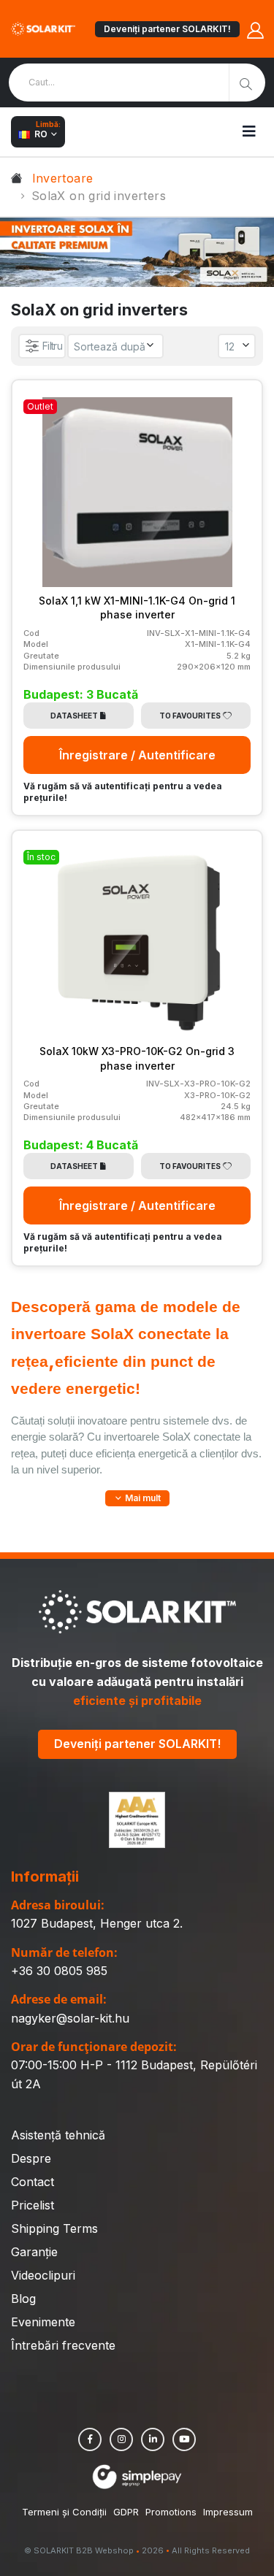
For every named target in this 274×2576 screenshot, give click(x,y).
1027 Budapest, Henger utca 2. (97, 1923)
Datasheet (74, 716)
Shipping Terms (54, 2228)
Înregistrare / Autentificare (137, 755)
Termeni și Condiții (64, 2512)
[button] (137, 1498)
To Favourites (190, 716)
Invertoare (63, 178)
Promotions (171, 2512)
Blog (23, 2299)
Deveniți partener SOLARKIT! (167, 29)
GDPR (126, 2512)
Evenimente (43, 2322)
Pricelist (33, 2205)
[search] (247, 83)
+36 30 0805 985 (59, 1971)
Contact (33, 2182)
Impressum (228, 2512)
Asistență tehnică (58, 2135)
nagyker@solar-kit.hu (70, 2018)
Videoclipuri (43, 2275)
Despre (31, 2158)
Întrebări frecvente (63, 2345)
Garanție (34, 2252)
